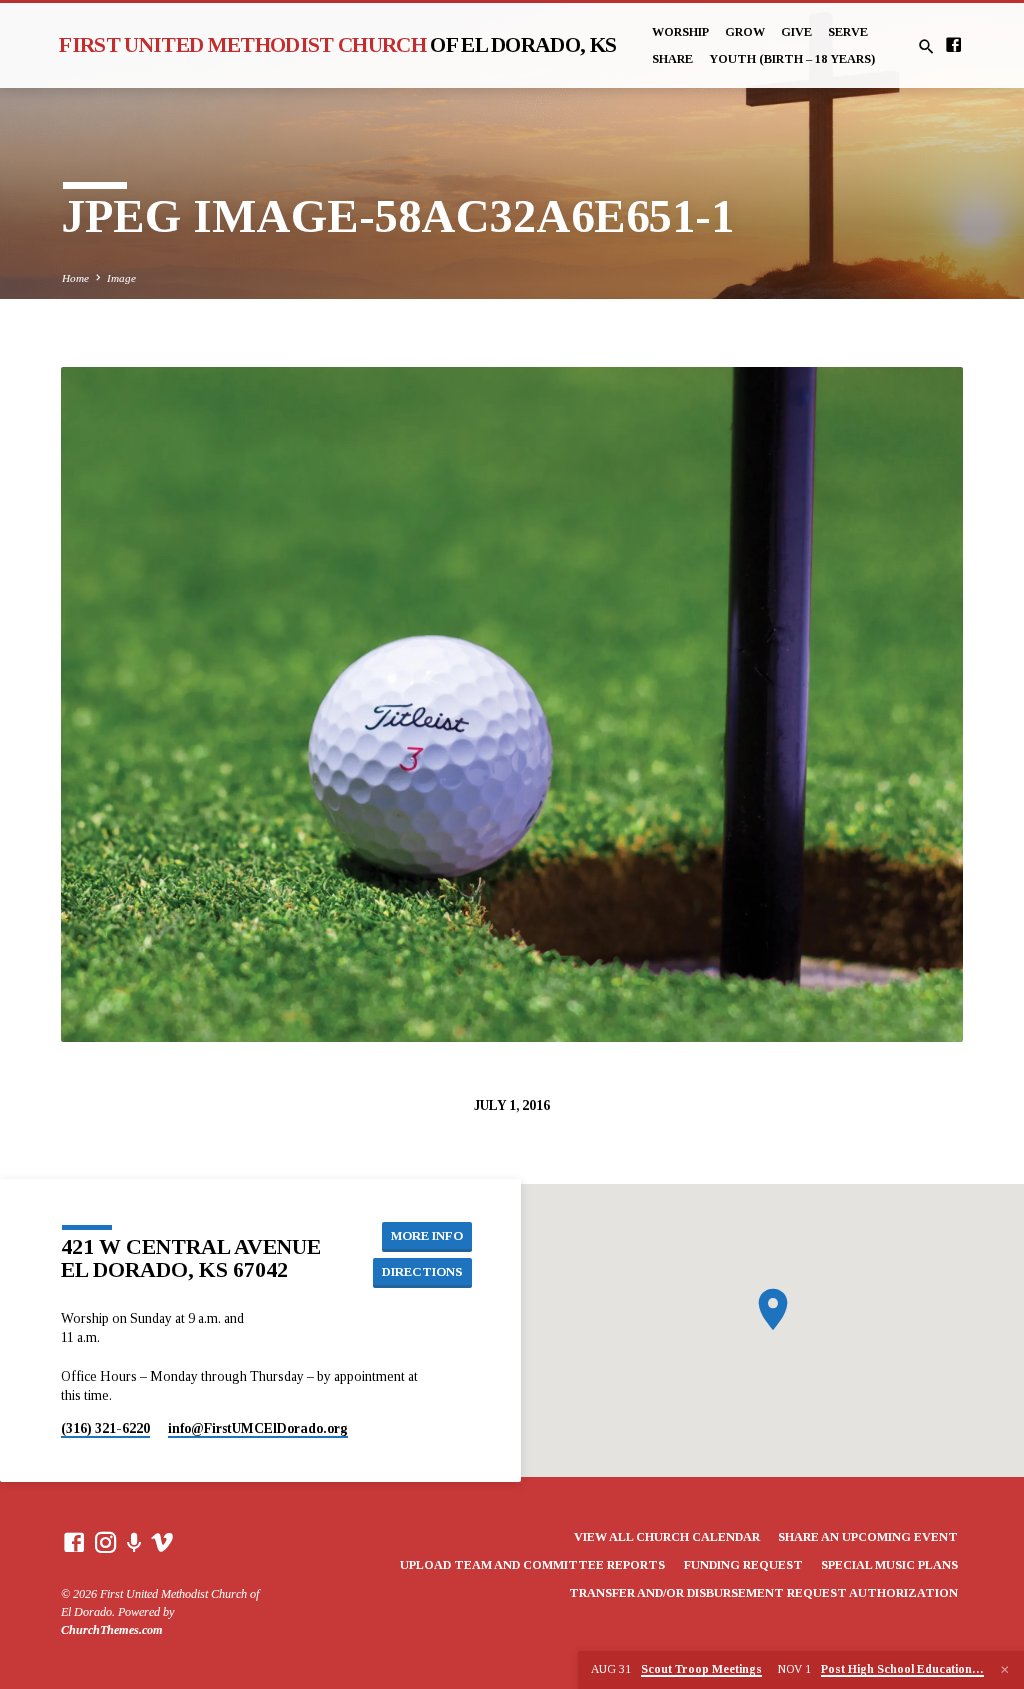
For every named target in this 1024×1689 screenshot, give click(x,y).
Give (796, 32)
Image (121, 278)
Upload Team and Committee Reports (532, 1565)
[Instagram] (106, 1543)
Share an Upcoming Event (868, 1537)
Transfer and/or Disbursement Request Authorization (763, 1593)
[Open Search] (926, 47)
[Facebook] (953, 45)
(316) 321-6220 (105, 1428)
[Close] (1005, 1670)
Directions (422, 1272)
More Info (427, 1236)
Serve (848, 32)
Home (75, 278)
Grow (745, 32)
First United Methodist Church (337, 45)
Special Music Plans (889, 1565)
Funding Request (743, 1565)
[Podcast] (134, 1543)
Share (672, 59)
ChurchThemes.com (112, 1630)
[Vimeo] (162, 1543)
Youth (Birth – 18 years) (792, 59)
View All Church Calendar (667, 1537)
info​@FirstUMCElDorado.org (258, 1428)
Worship (680, 32)
